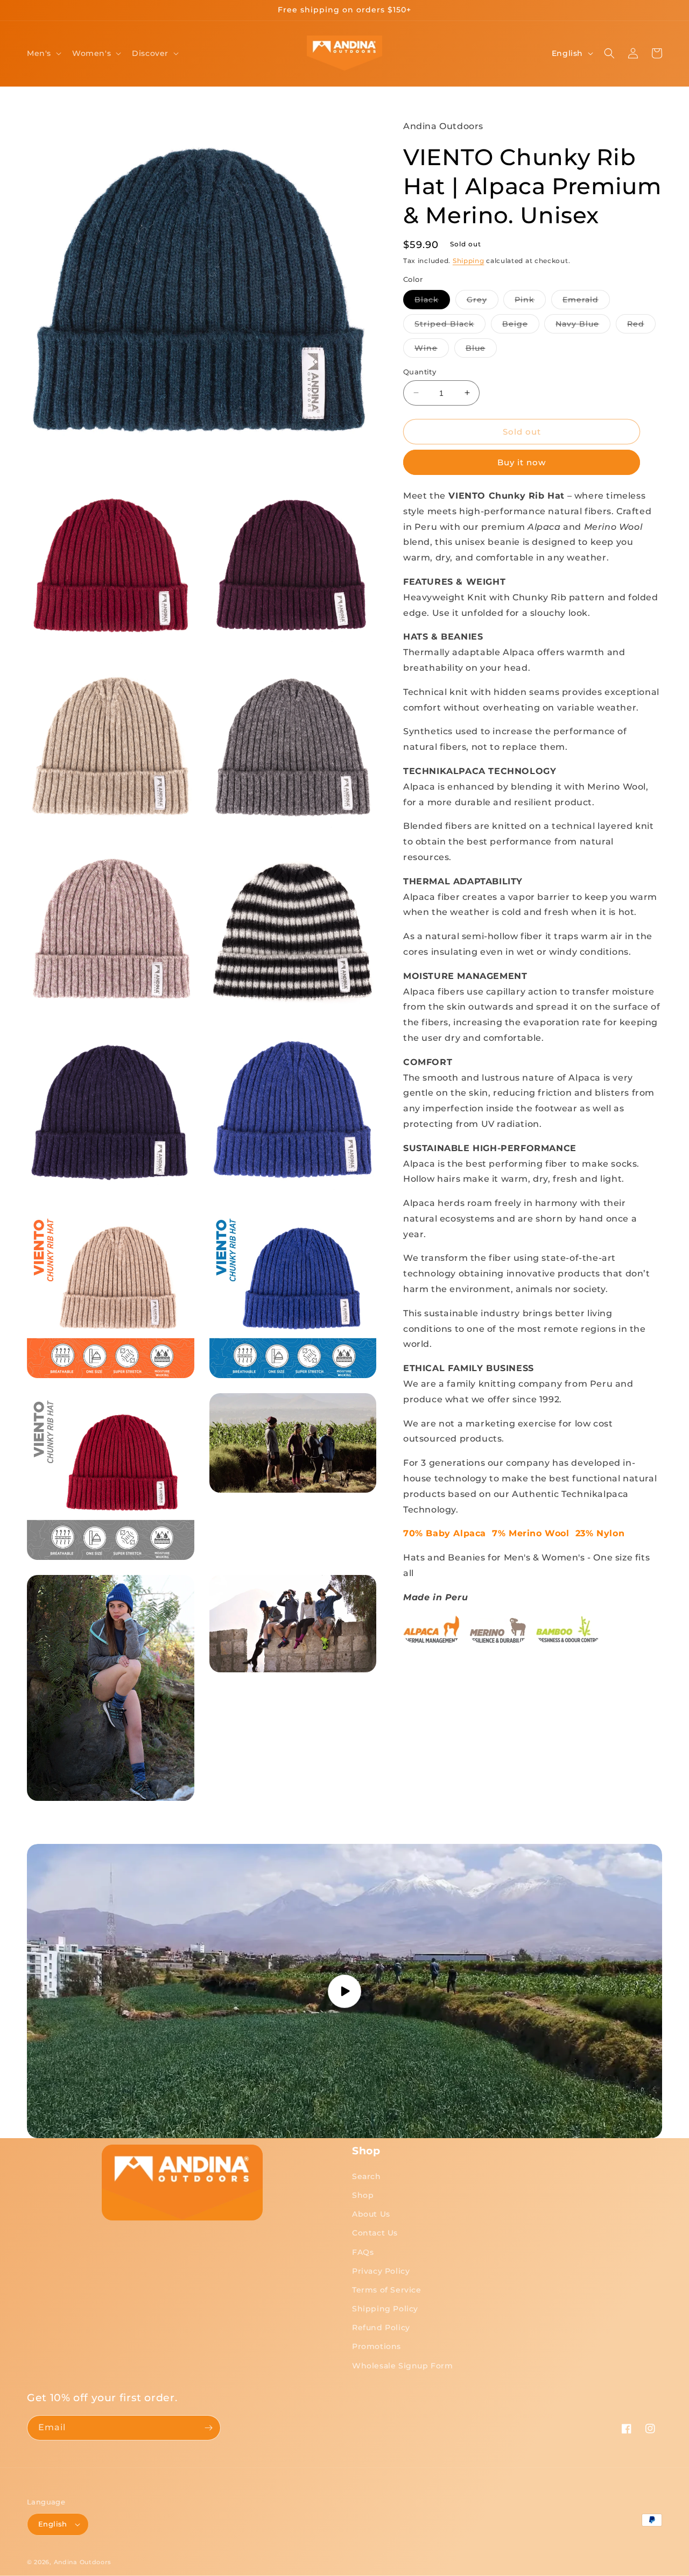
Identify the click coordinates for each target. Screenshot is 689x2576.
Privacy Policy (381, 2271)
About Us (371, 2214)
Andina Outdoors (83, 2562)
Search (367, 2176)
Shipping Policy (385, 2309)
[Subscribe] (208, 2428)
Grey (483, 301)
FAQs (363, 2252)
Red (641, 325)
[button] (43, 53)
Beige (521, 325)
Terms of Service (387, 2290)
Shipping (469, 260)
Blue (481, 350)
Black (432, 301)
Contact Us (375, 2233)
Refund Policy (381, 2327)
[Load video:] (344, 1991)
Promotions (377, 2346)
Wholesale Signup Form (403, 2366)
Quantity (420, 371)
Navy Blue (583, 325)
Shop (363, 2195)
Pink (530, 301)
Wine (432, 350)
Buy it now (522, 462)
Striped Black (450, 325)
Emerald (586, 301)
